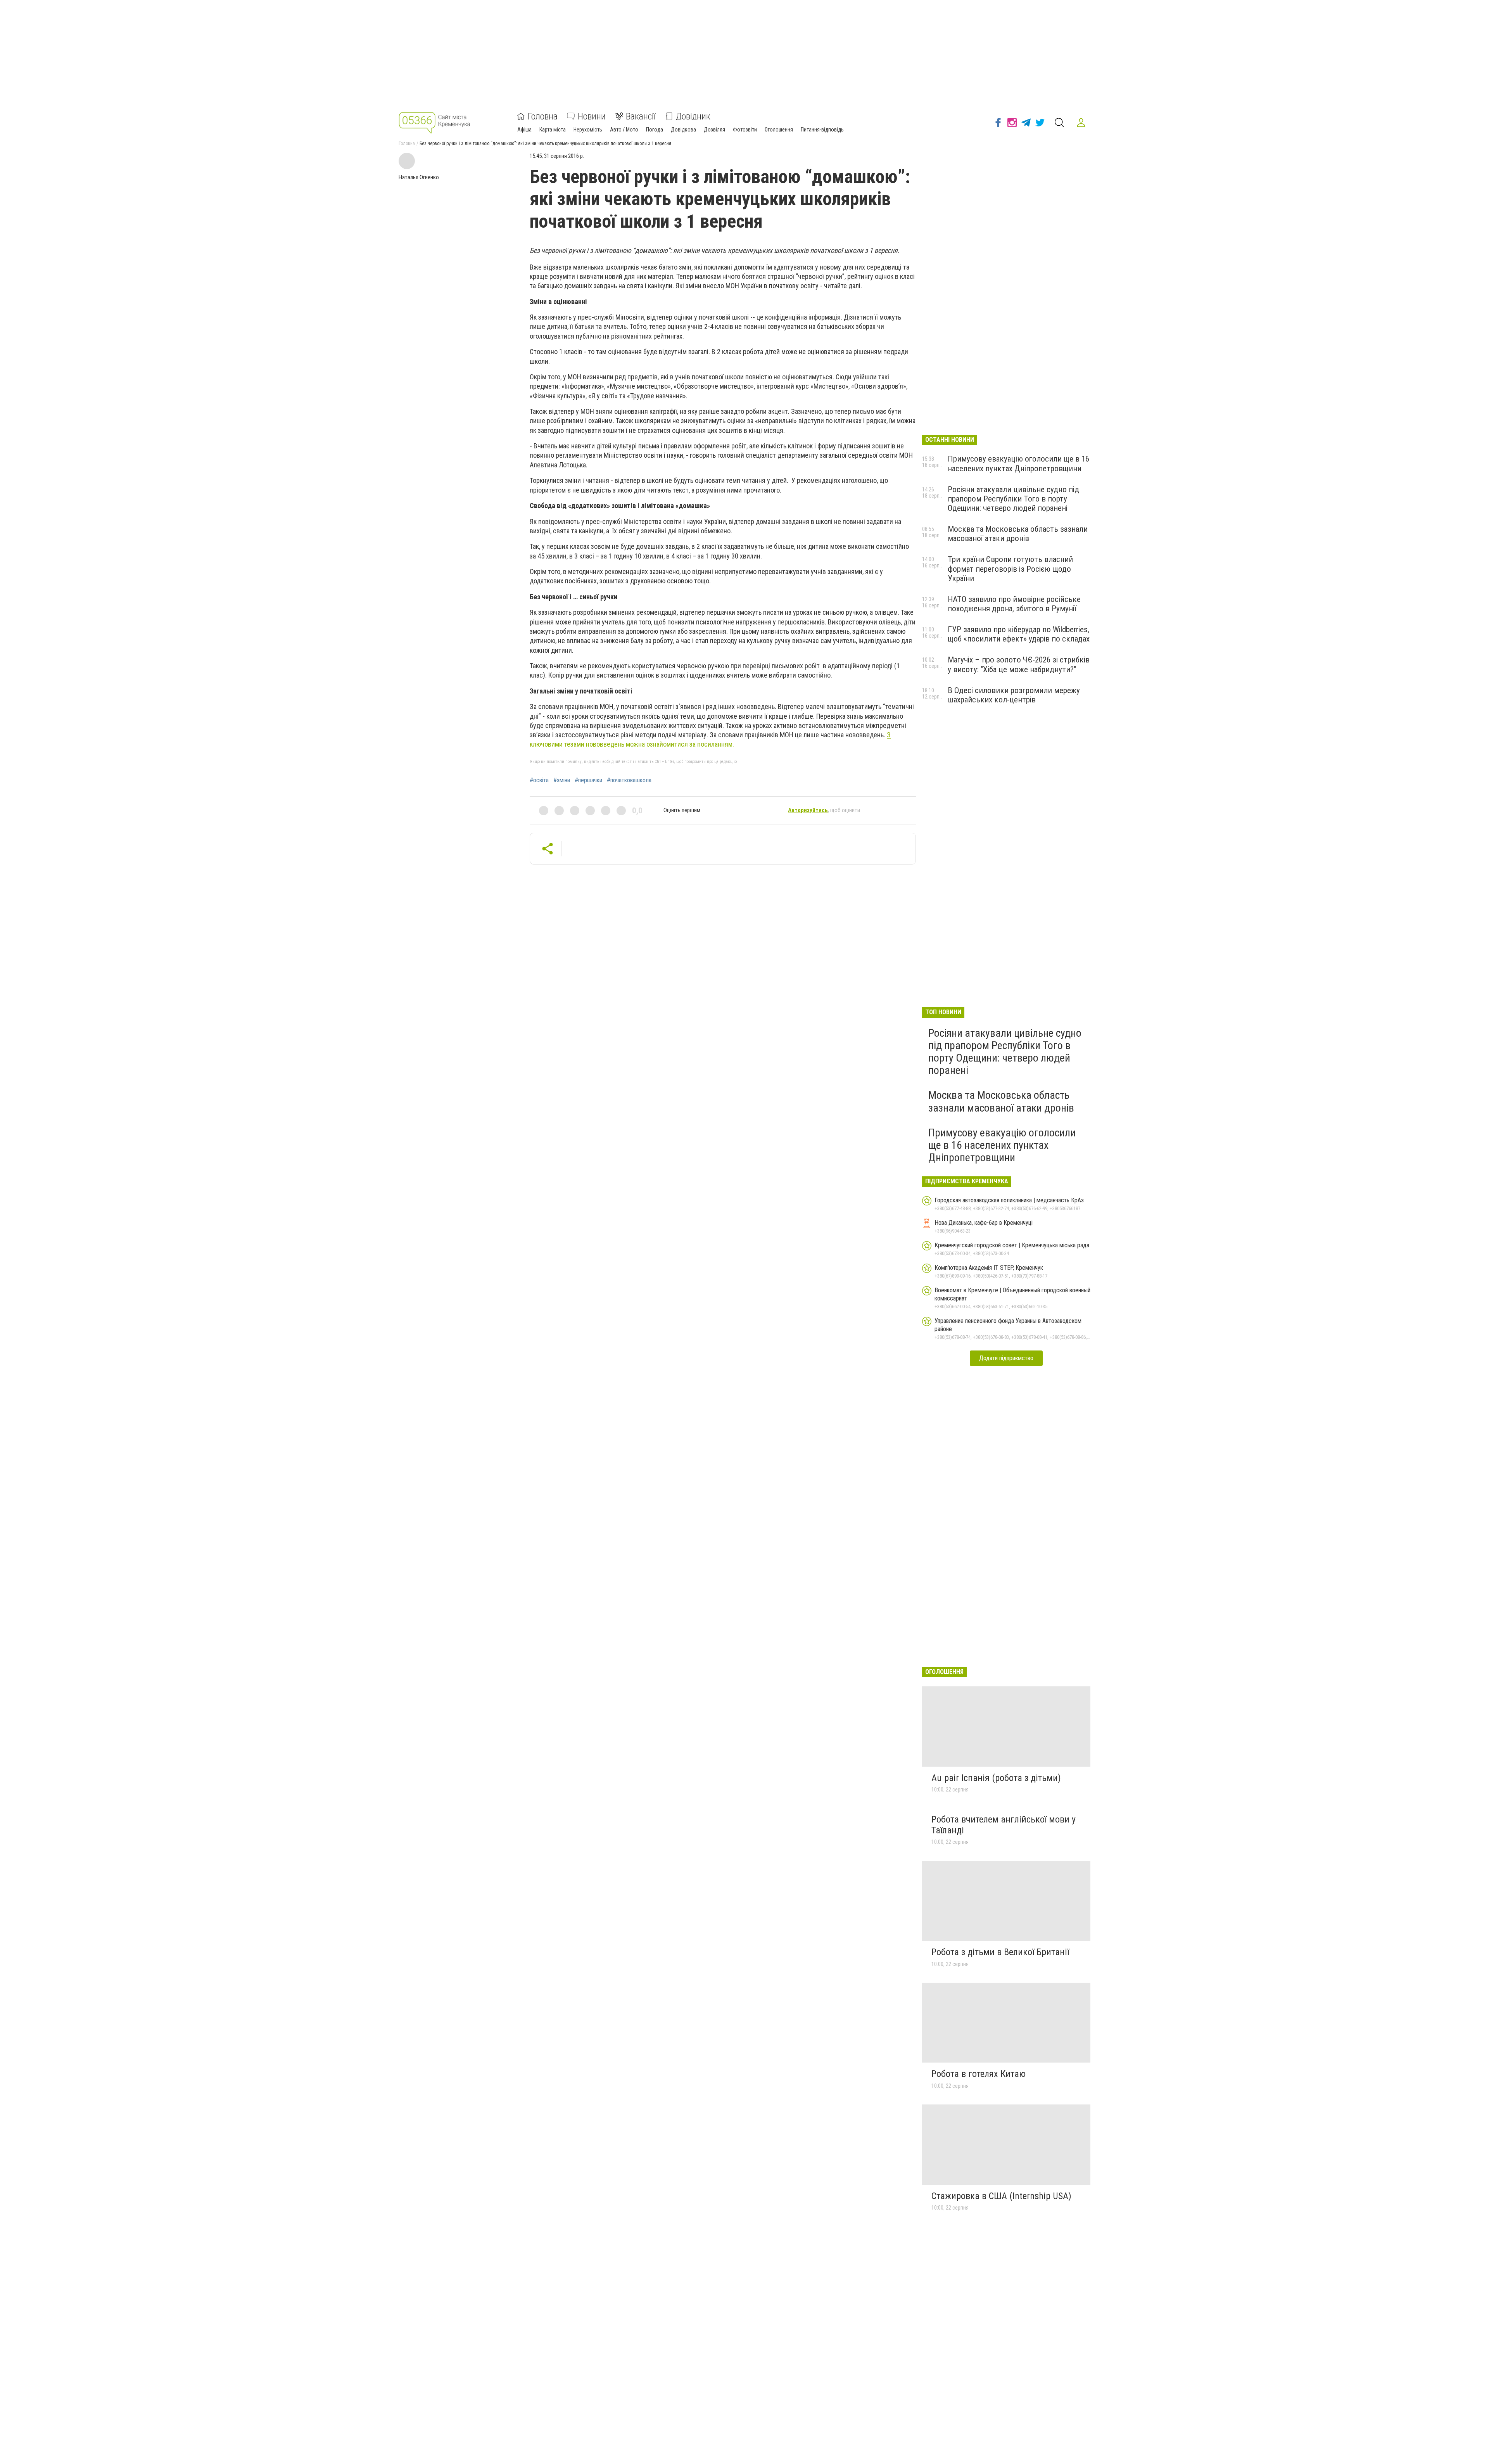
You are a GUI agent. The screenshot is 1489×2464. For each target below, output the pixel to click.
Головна (543, 116)
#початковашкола (629, 780)
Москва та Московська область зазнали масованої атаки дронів (1018, 534)
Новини (592, 116)
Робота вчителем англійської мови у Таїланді (1004, 1825)
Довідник (693, 116)
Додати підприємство (1006, 1358)
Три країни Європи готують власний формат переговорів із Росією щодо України (1010, 569)
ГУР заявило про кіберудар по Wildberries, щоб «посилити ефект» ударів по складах (1019, 634)
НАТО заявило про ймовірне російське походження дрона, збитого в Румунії (1014, 604)
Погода (655, 130)
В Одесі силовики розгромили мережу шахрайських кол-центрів (1014, 695)
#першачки (588, 780)
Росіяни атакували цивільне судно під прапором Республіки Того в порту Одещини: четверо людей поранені (1013, 499)
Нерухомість (588, 130)
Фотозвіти (745, 130)
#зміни (562, 780)
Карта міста (553, 130)
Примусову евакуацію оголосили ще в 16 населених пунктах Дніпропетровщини (1018, 463)
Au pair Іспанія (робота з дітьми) (996, 1778)
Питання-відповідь (822, 130)
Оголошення (779, 130)
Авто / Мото (624, 130)
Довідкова (683, 130)
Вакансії (641, 116)
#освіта (539, 780)
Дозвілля (714, 130)
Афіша (524, 130)
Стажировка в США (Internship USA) (1001, 2196)
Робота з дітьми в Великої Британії (1000, 1952)
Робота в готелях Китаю (979, 2074)
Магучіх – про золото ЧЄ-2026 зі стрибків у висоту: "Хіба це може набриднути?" (1019, 664)
